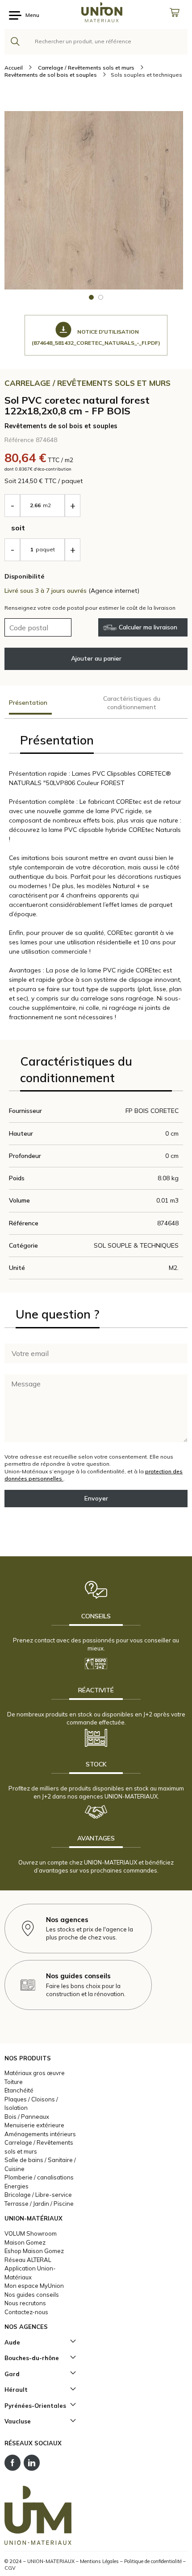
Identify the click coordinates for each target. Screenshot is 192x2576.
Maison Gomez (25, 2242)
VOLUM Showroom (31, 2233)
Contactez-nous (26, 2312)
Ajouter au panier (96, 658)
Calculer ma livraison (148, 627)
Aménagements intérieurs (40, 2134)
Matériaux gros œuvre (35, 2073)
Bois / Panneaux (27, 2117)
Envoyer (96, 1498)
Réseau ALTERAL (28, 2260)
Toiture (14, 2082)
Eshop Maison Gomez (34, 2251)
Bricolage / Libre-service (38, 2195)
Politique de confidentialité (153, 2561)
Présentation (28, 703)
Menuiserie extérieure (34, 2125)
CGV (10, 2568)
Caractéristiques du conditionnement (132, 703)
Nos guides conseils (32, 2295)
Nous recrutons (25, 2303)
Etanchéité (19, 2090)
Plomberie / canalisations (39, 2177)
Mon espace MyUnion (34, 2286)
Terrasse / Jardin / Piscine (39, 2204)
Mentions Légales (99, 2561)
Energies (17, 2186)
